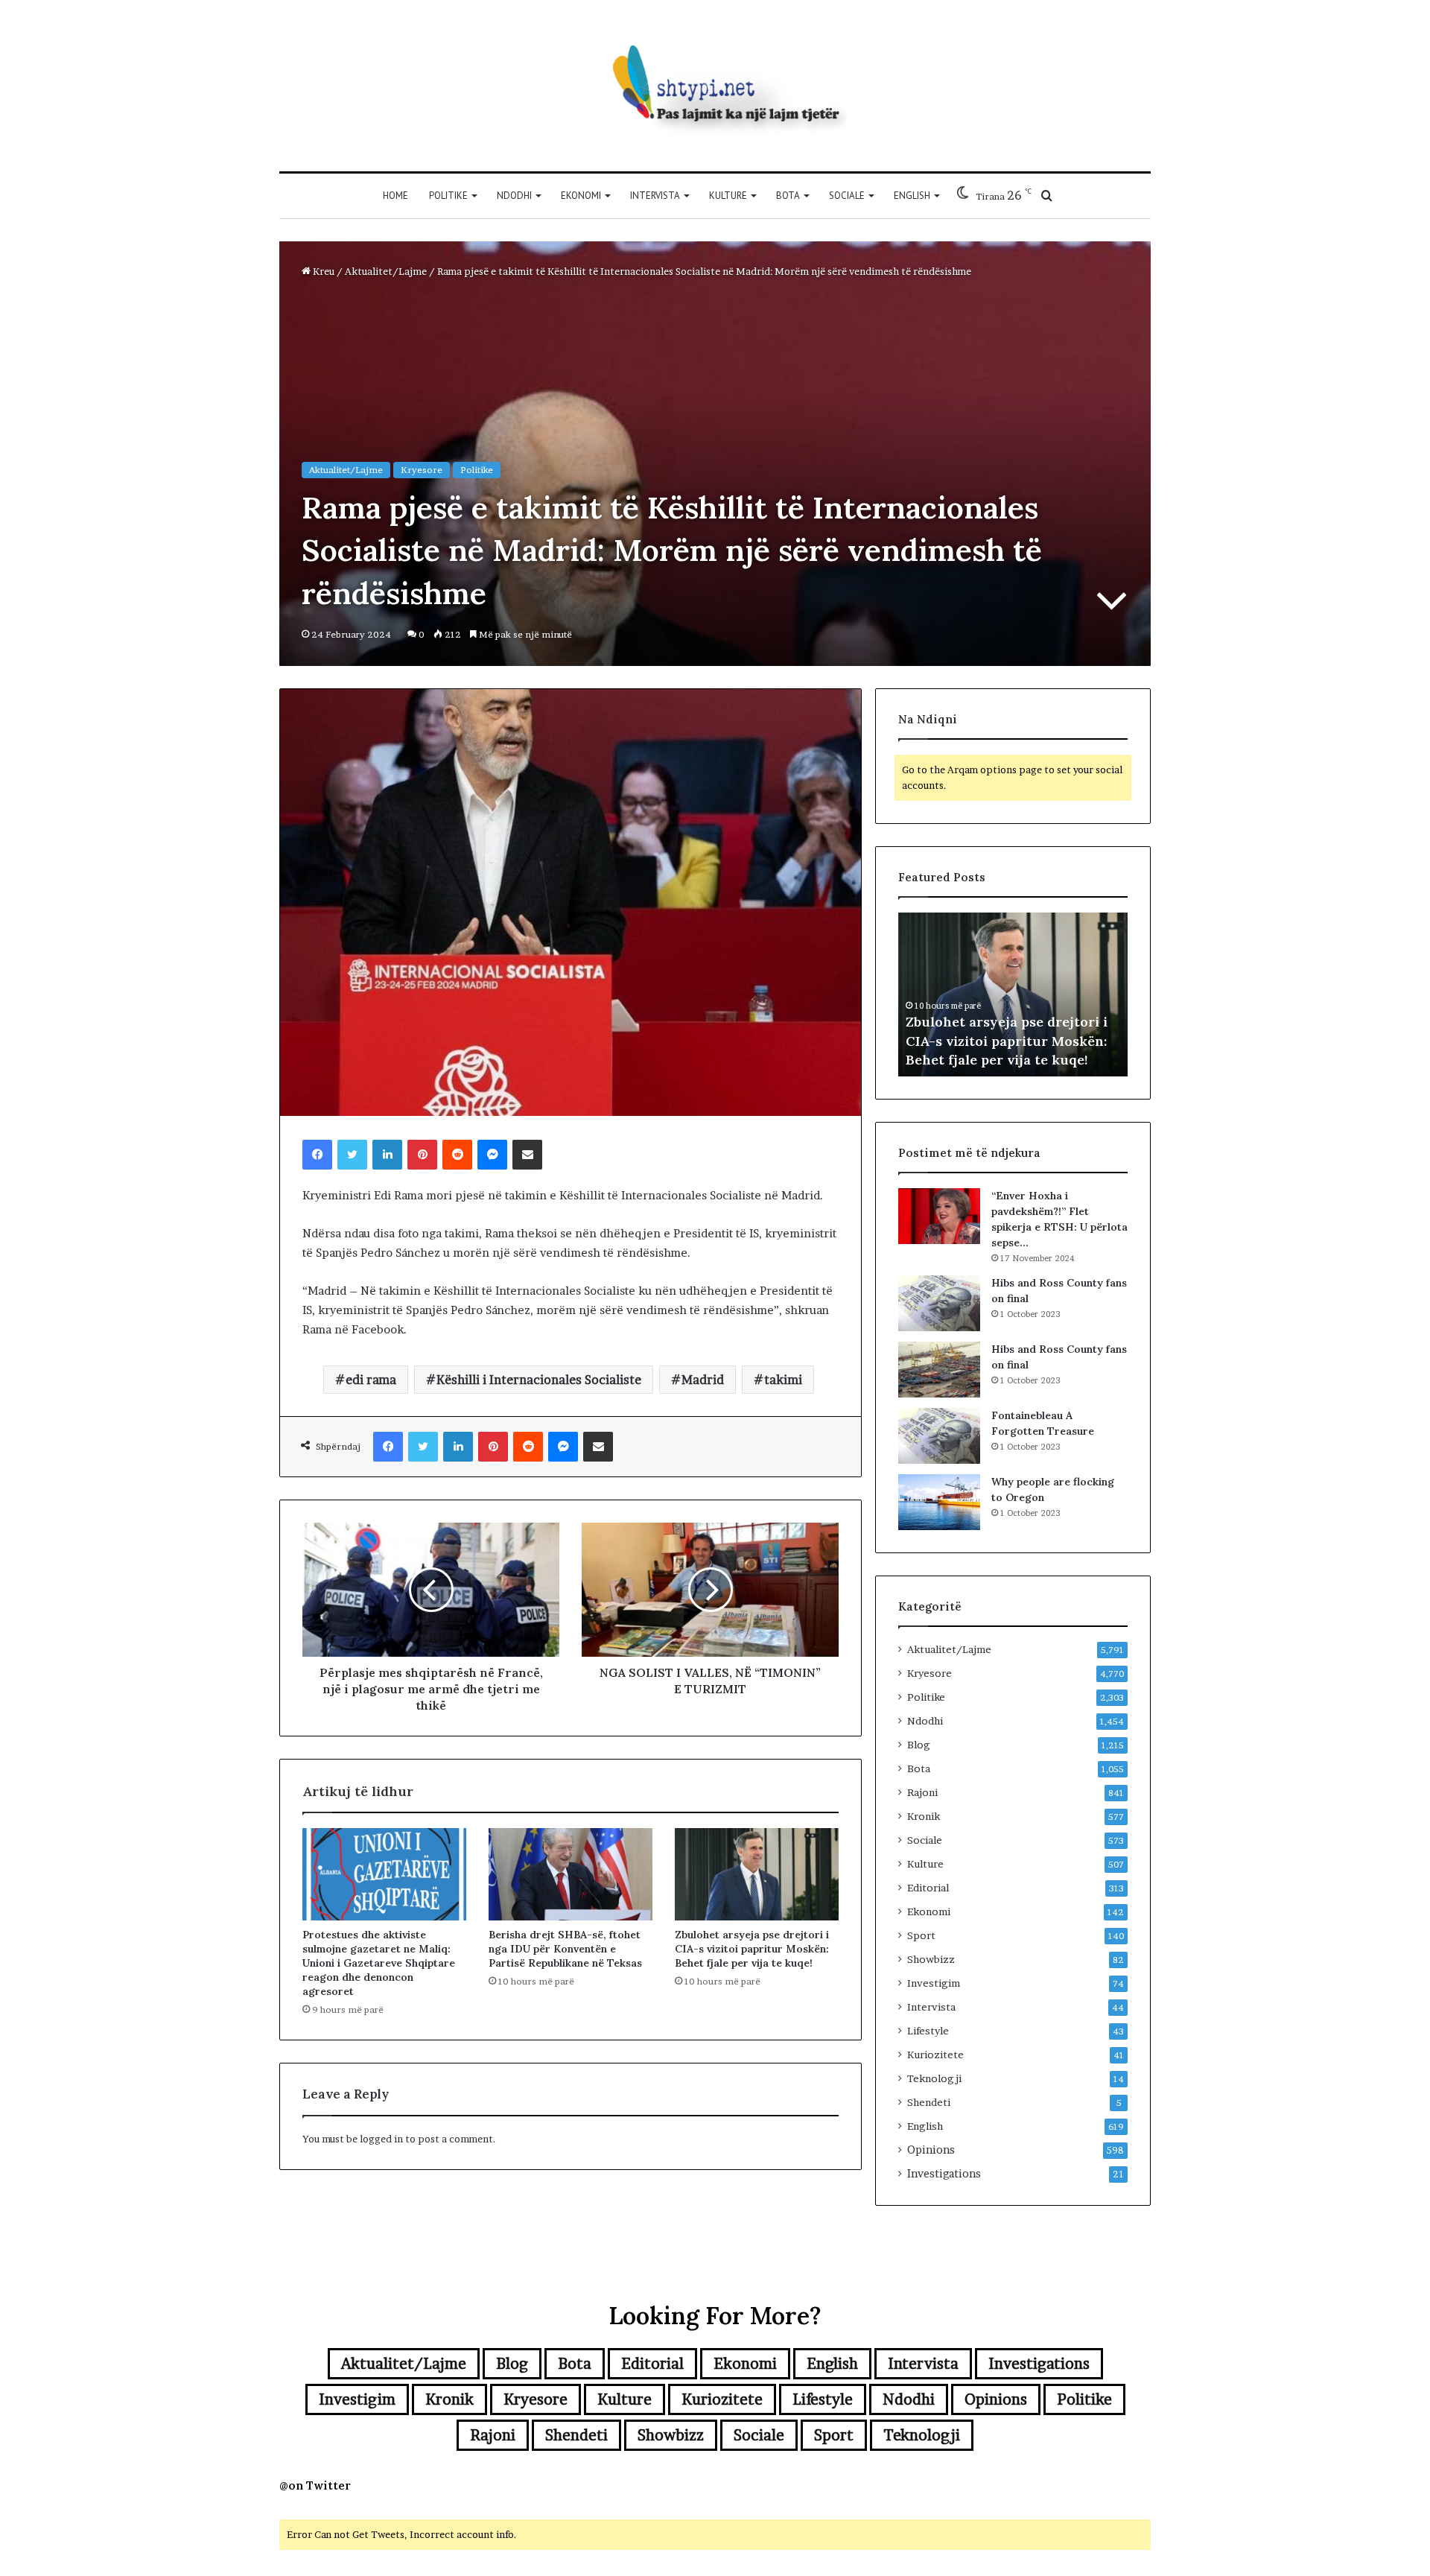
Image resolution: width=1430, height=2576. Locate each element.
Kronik (924, 1816)
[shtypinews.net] (715, 86)
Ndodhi (514, 196)
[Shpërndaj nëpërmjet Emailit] (527, 1155)
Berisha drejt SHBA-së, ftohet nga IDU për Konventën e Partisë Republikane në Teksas (565, 1949)
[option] (1013, 994)
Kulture (728, 196)
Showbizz (931, 1959)
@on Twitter (315, 2485)
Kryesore (422, 470)
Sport (921, 1935)
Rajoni (922, 1792)
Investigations (944, 2174)
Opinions (931, 2150)
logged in (381, 2139)
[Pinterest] (422, 1155)
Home (395, 196)
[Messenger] (492, 1155)
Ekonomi (581, 196)
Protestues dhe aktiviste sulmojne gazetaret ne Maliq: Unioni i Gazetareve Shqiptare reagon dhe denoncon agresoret (379, 1963)
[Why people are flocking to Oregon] (939, 1502)
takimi (783, 1380)
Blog (919, 1745)
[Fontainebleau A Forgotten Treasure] (939, 1436)
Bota (788, 196)
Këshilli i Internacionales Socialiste (539, 1380)
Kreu (322, 271)
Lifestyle (928, 2031)
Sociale (847, 196)
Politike (448, 196)
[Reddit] (457, 1155)
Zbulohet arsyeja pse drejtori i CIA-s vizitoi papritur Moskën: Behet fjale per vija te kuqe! (752, 1949)
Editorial (928, 1888)
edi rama (371, 1380)
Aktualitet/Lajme (386, 271)
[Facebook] (317, 1155)
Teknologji (934, 2078)
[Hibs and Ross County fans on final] (939, 1303)
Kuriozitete (935, 2055)
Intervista (655, 196)
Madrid (703, 1380)
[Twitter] (352, 1155)
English (912, 196)
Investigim (934, 1983)
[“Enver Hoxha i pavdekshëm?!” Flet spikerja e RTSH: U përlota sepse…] (939, 1216)
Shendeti (929, 2102)
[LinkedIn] (387, 1155)
